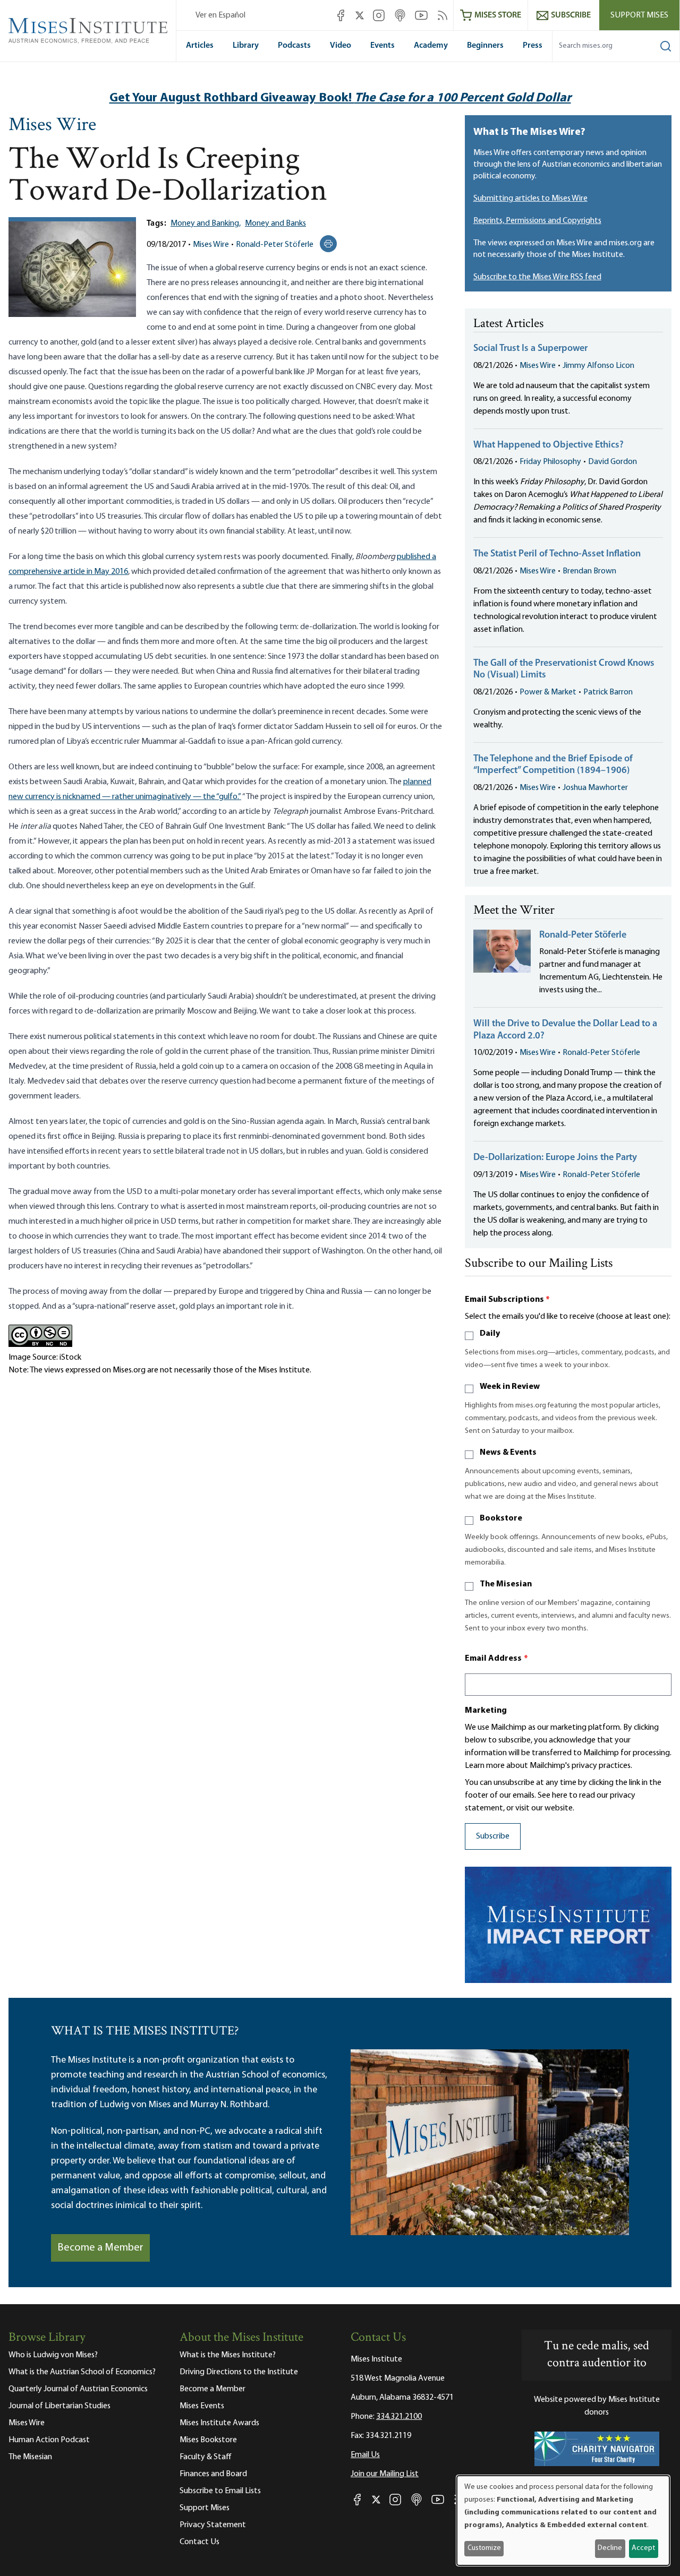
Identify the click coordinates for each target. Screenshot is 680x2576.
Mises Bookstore (208, 2440)
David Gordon (613, 462)
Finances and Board (213, 2474)
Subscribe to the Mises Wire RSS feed (537, 277)
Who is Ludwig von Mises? (53, 2355)
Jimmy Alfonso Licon (598, 366)
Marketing (486, 1711)
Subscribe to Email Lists (220, 2491)
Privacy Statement (213, 2525)
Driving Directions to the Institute (239, 2372)
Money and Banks (275, 224)
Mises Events (202, 2406)
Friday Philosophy (550, 462)
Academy (431, 46)
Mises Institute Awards (219, 2423)
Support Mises (639, 15)
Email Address (497, 1659)
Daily (490, 1334)
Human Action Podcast (49, 2440)
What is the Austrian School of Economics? (82, 2372)
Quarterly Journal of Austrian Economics (78, 2389)
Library (246, 46)
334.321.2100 (399, 2417)
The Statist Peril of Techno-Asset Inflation (557, 554)
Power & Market (548, 692)
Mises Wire (52, 126)
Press (533, 46)
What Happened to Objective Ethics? (549, 445)
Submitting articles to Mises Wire (530, 199)
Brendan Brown (589, 571)
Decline (610, 2548)
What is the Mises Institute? (228, 2355)
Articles (200, 46)
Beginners (485, 46)
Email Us (365, 2455)
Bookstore (501, 1518)
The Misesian (506, 1584)
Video (341, 46)
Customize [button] (484, 2548)
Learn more (485, 1766)
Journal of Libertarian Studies (59, 2406)
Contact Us (199, 2542)
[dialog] (563, 2521)
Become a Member (100, 2248)
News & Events (508, 1453)
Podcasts (294, 46)
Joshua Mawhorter (595, 788)
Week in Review (510, 1387)
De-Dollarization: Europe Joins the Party (555, 1158)
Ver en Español (220, 15)
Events (382, 46)
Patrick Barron (608, 692)
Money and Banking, (206, 224)
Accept (643, 2548)
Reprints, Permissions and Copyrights (537, 221)
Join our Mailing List (385, 2474)
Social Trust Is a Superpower (530, 349)
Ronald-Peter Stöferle (275, 245)
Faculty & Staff (206, 2457)
